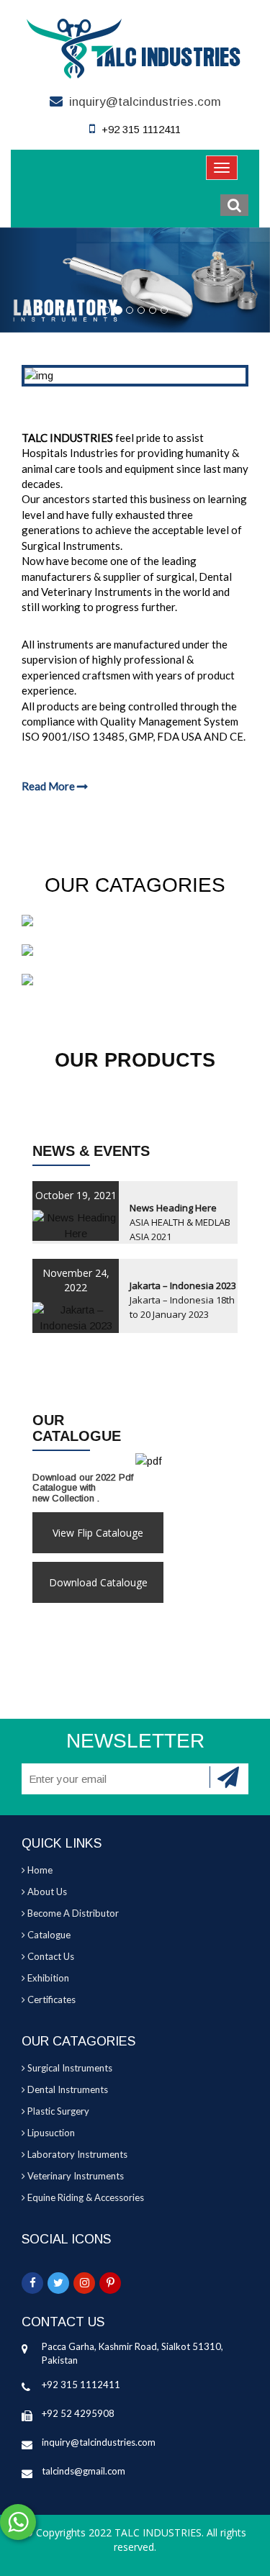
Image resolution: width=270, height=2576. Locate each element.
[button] (234, 205)
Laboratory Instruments (76, 2154)
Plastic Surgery (57, 2111)
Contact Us (50, 1956)
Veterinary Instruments (75, 2176)
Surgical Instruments (69, 2068)
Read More (49, 786)
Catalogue (48, 1935)
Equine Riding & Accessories (85, 2197)
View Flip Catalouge (98, 1533)
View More (135, 980)
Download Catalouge (98, 1582)
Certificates (50, 1999)
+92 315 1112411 (81, 2385)
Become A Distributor (72, 1913)
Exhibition (47, 1978)
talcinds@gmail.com (84, 2471)
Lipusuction (50, 2133)
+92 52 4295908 (78, 2413)
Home (39, 1870)
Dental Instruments (67, 2089)
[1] (229, 1777)
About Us (46, 1892)
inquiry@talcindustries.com (145, 102)
